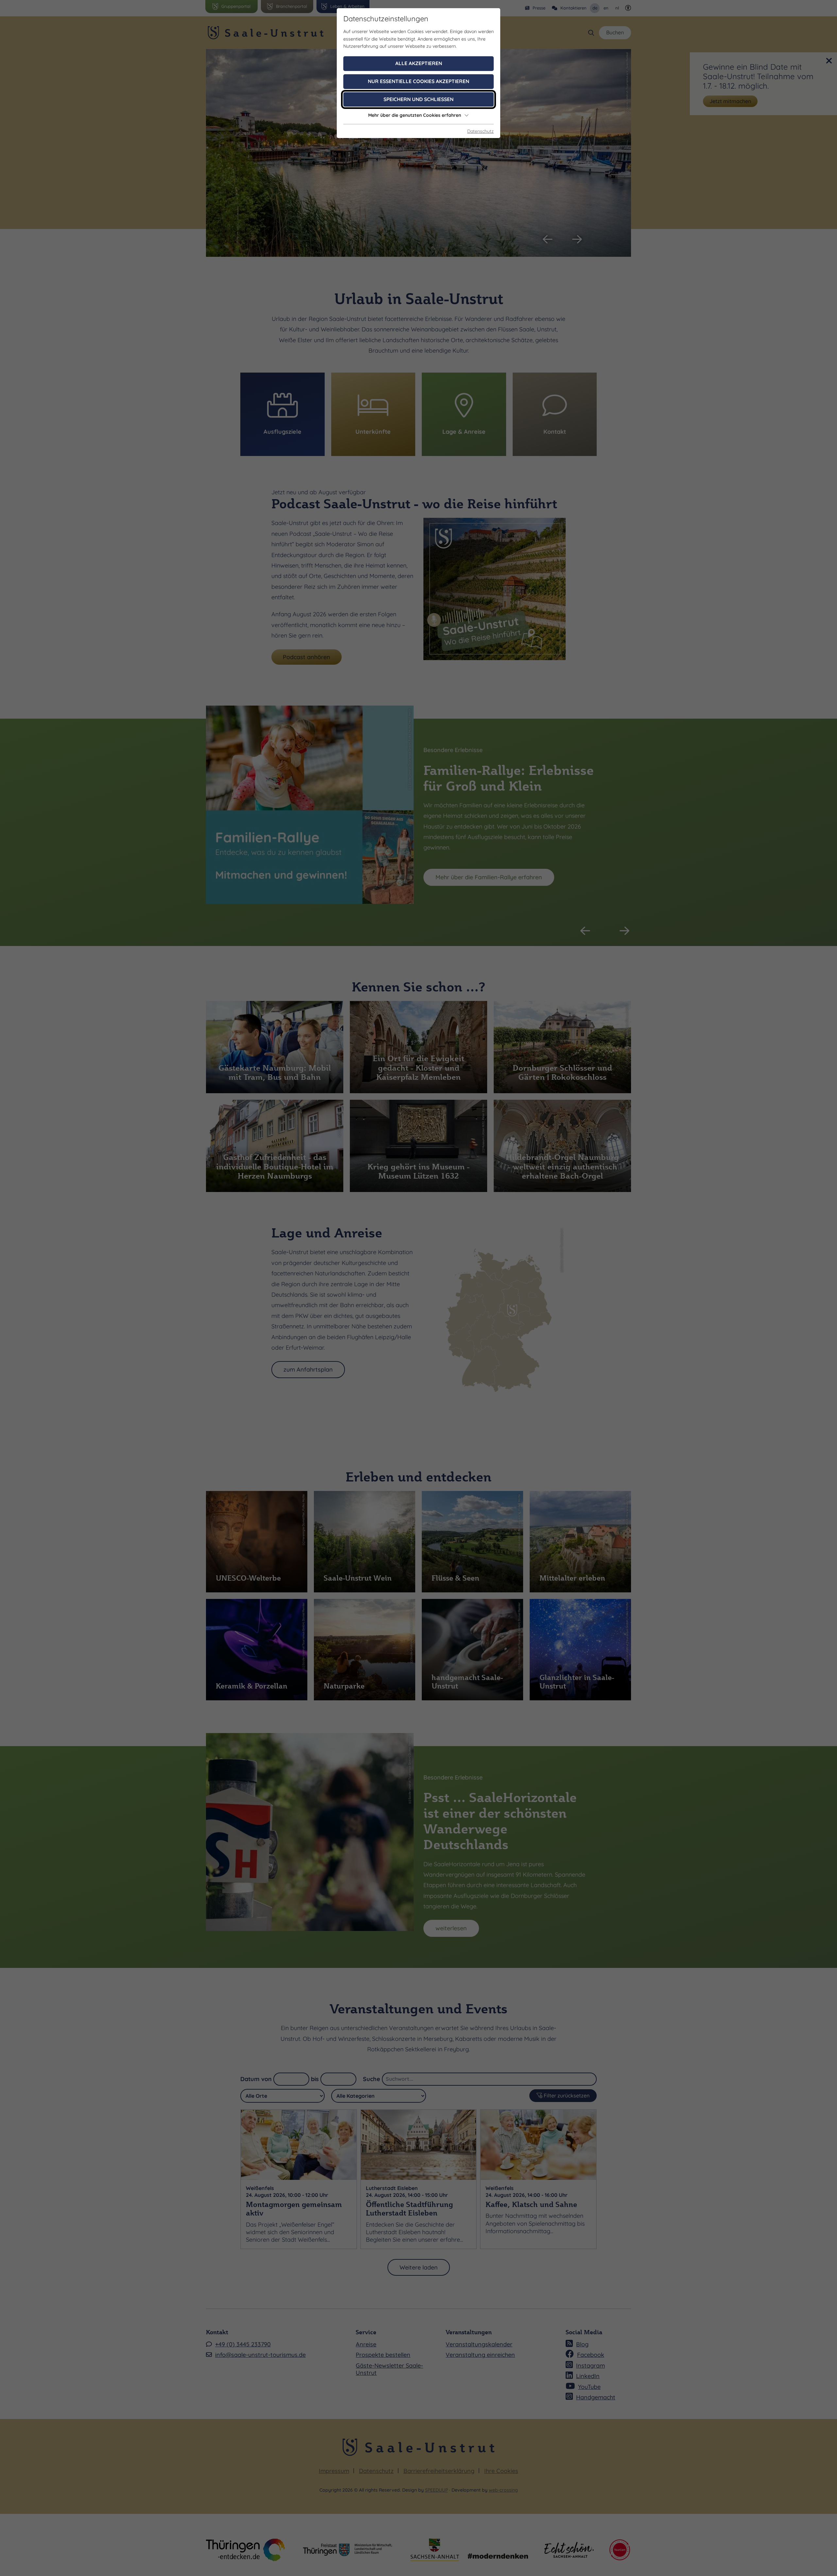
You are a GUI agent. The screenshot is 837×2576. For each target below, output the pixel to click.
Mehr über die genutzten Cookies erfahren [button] (415, 115)
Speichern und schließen (418, 99)
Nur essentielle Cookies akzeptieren (418, 81)
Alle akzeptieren (419, 63)
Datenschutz (480, 131)
